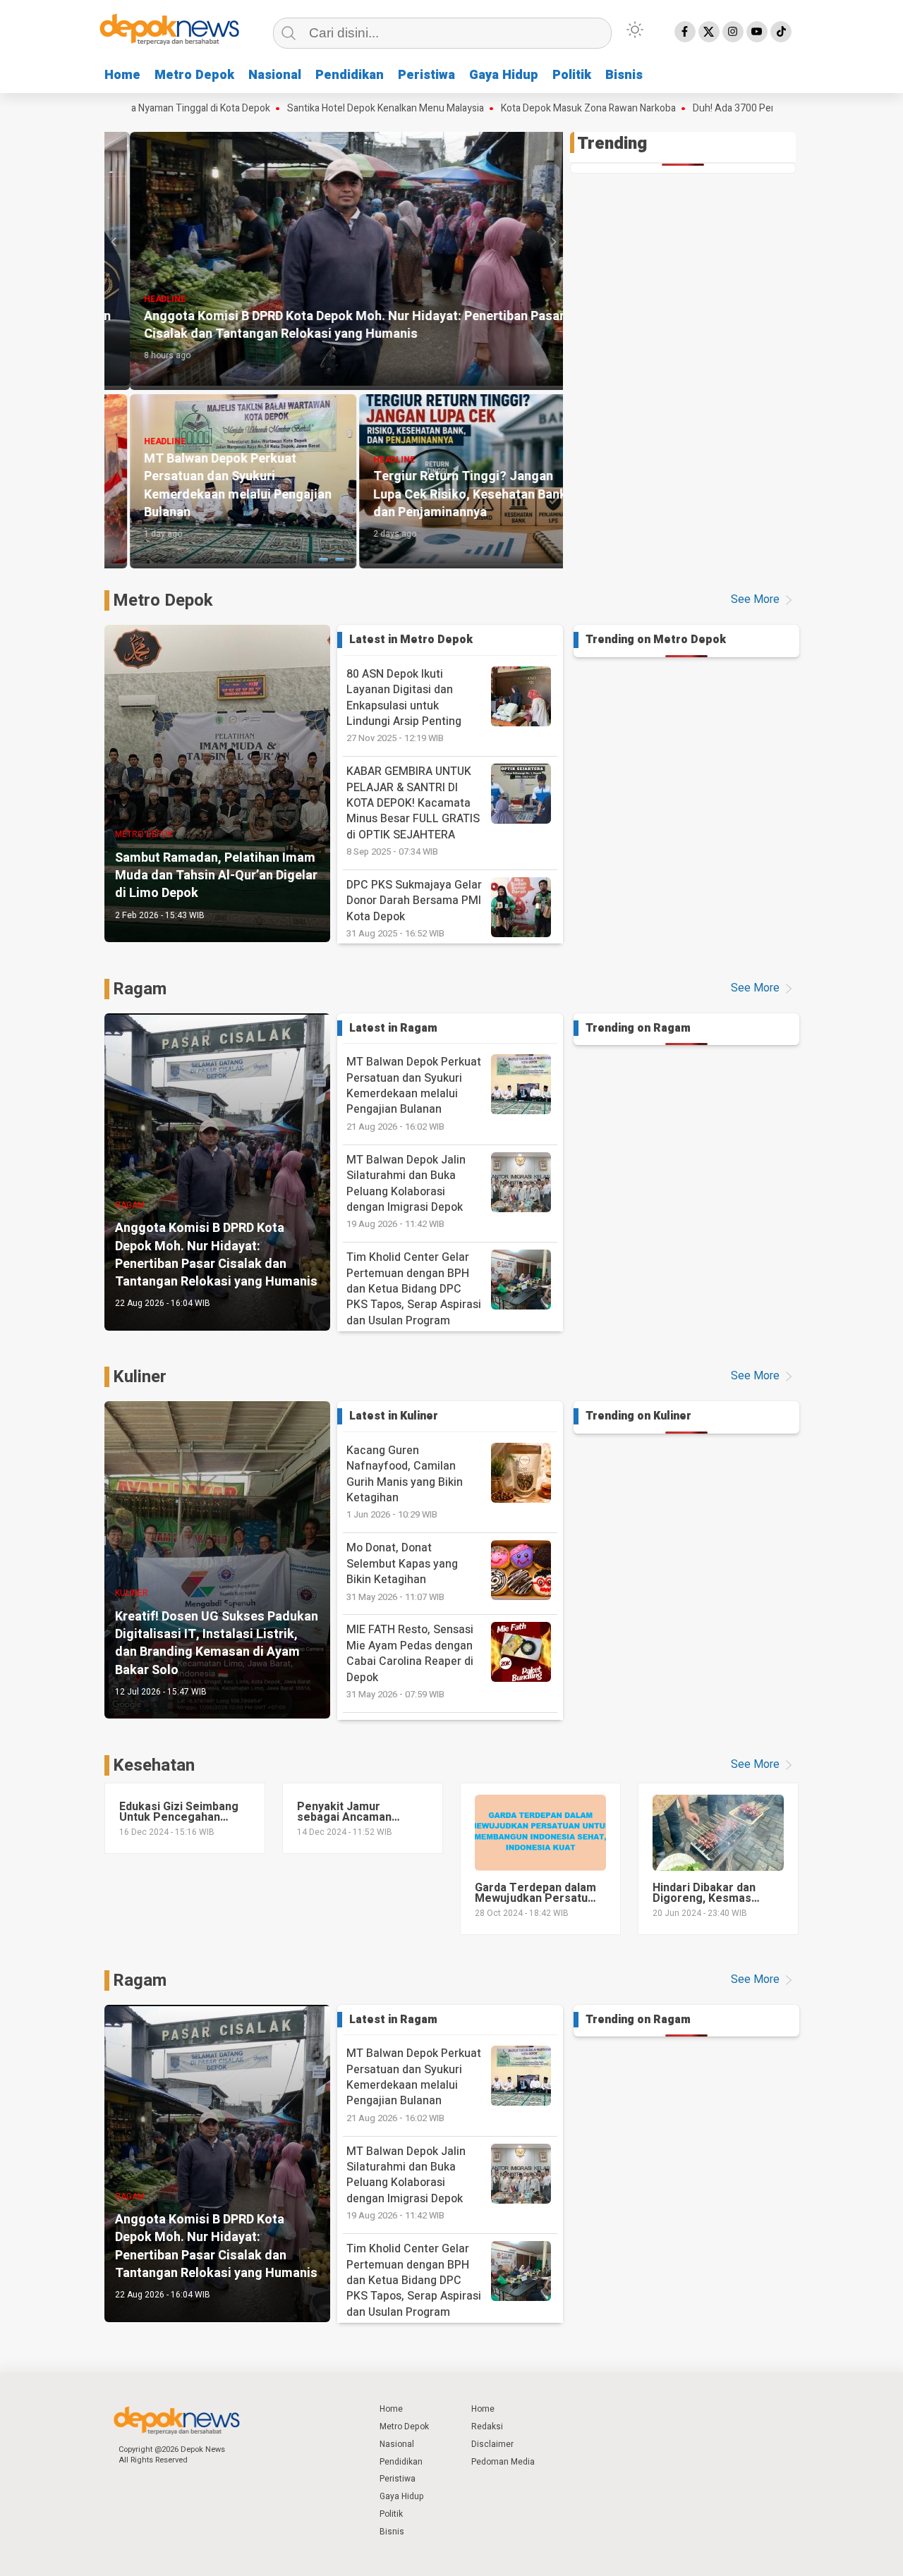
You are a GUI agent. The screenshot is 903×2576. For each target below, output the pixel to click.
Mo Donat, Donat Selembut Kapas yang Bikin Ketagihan (402, 1571)
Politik (572, 75)
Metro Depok (194, 75)
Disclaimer (492, 2444)
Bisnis (624, 75)
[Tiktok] (781, 32)
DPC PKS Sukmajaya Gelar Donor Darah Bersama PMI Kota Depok (414, 908)
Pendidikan (350, 75)
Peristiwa (426, 75)
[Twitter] (709, 32)
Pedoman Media (503, 2462)
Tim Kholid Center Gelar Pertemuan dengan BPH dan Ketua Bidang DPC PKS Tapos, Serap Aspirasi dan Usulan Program (414, 1296)
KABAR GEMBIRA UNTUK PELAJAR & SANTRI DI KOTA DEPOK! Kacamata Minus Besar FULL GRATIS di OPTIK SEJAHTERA (413, 811)
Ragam (140, 989)
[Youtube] (757, 32)
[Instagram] (733, 32)
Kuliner (140, 1377)
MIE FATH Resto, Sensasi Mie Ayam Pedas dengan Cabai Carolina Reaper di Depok (410, 1661)
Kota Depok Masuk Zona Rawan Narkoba (509, 109)
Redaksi (487, 2427)
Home (122, 75)
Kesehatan (154, 1765)
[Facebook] (685, 32)
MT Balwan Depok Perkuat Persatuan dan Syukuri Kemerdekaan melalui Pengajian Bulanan (414, 1093)
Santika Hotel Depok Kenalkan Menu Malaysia (306, 109)
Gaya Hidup (504, 75)
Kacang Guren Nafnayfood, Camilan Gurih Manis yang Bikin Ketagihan (405, 1482)
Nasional (275, 75)
